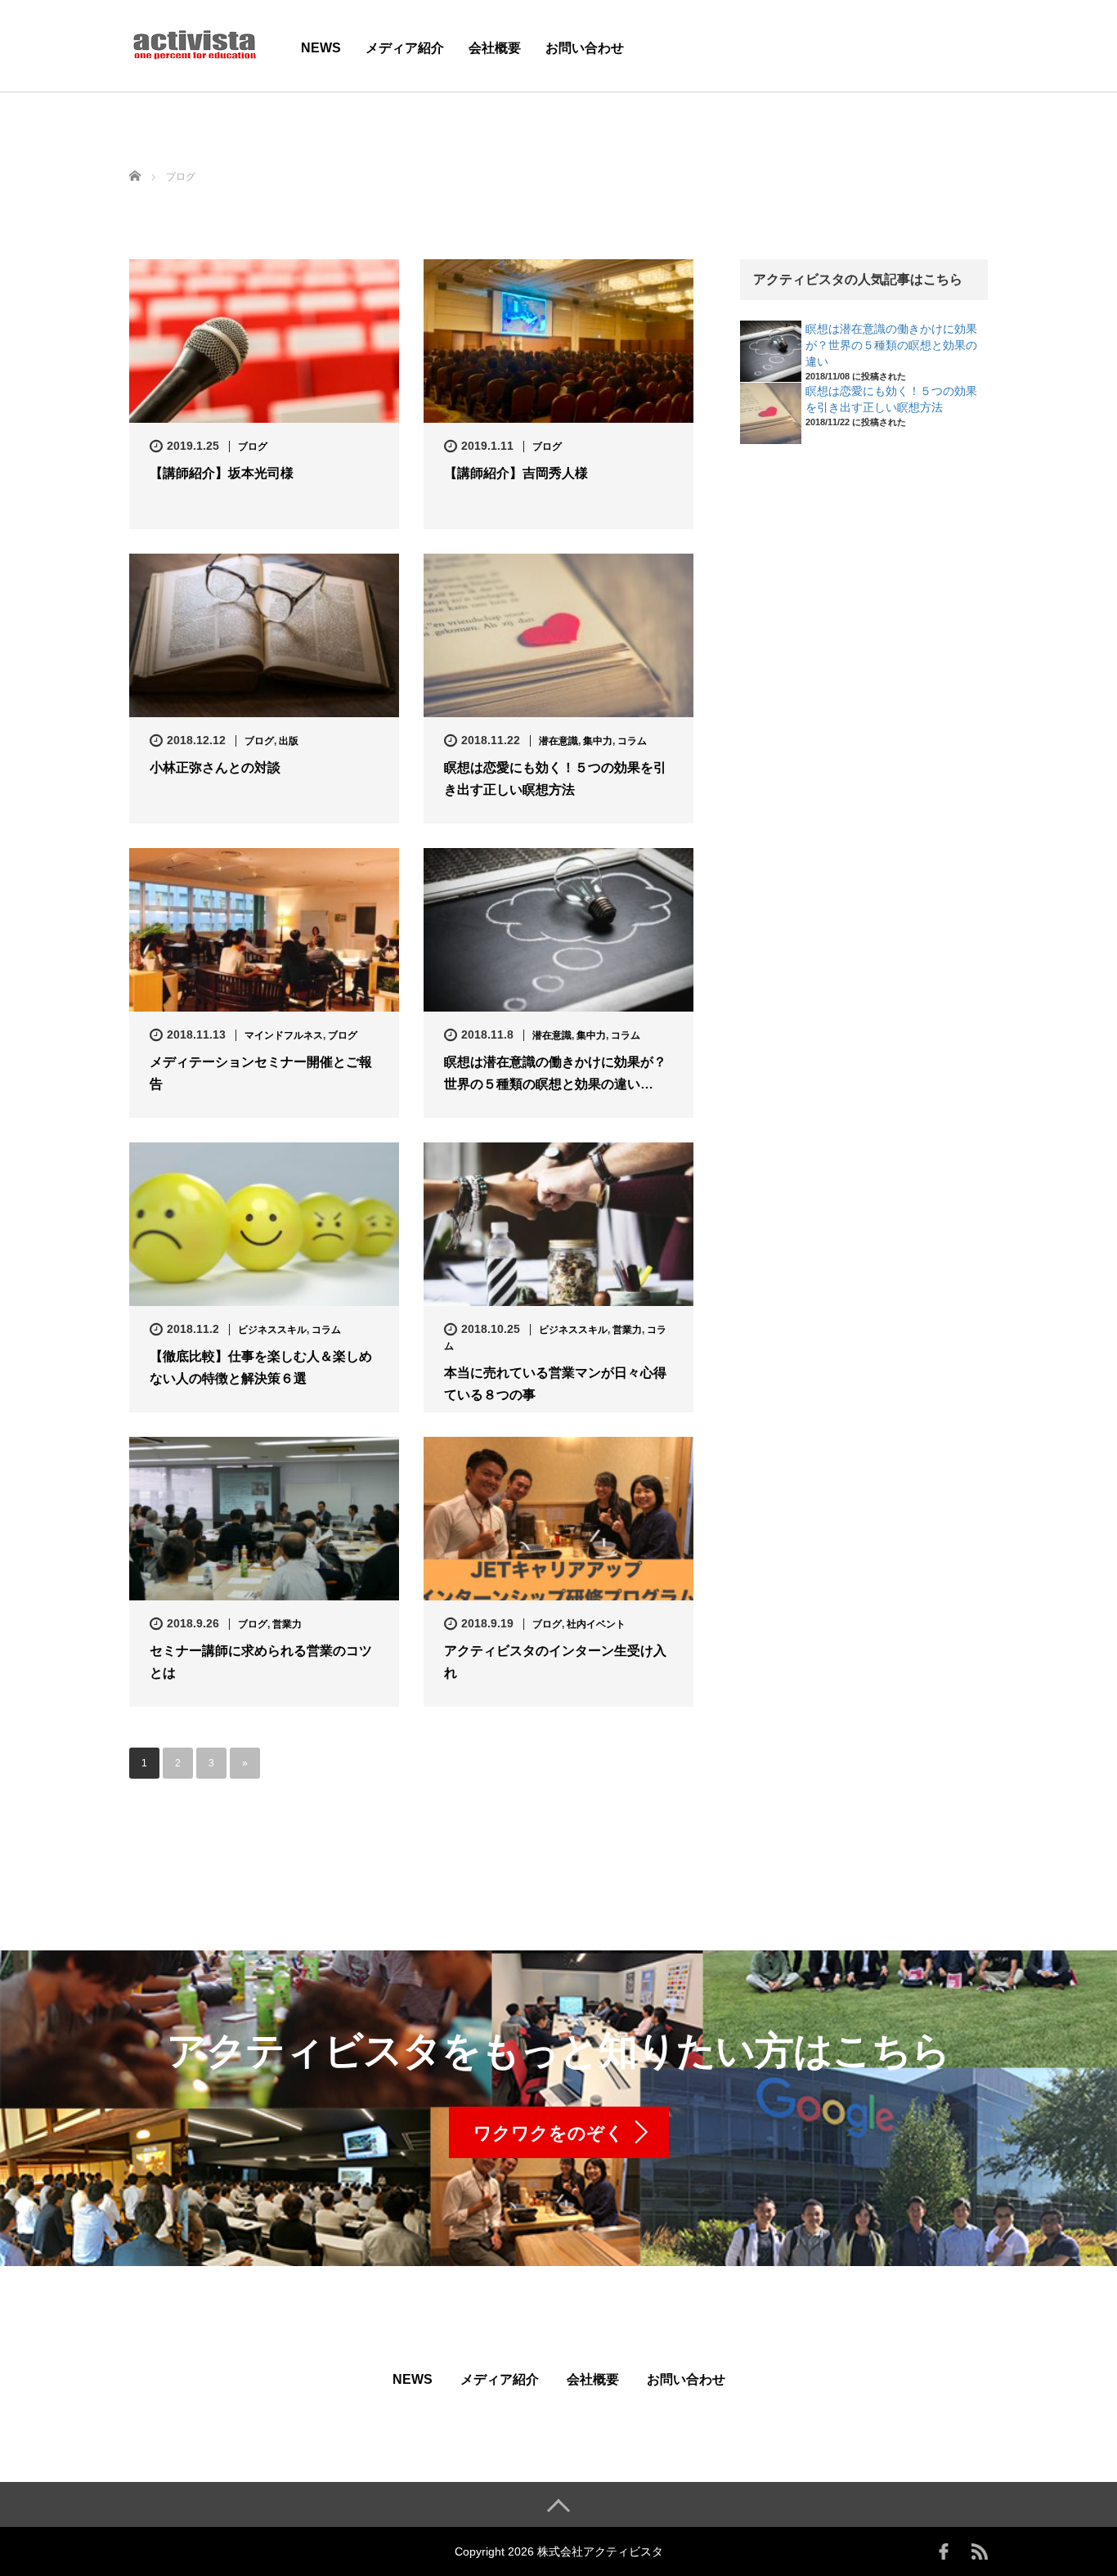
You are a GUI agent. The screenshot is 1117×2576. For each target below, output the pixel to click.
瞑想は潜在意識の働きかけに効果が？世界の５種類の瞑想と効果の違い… (555, 1073)
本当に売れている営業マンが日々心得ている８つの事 (555, 1384)
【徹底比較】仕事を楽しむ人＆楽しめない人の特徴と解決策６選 (261, 1367)
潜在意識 (558, 741)
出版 (289, 741)
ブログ (253, 447)
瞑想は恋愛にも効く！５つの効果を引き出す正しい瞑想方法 (555, 779)
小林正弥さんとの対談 (215, 767)
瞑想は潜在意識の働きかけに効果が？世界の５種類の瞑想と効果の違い (891, 345)
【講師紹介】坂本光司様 (222, 473)
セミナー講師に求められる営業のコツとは (261, 1662)
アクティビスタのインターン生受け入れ (555, 1662)
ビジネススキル (272, 1330)
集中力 (598, 741)
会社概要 (495, 48)
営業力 (627, 1330)
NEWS (321, 48)
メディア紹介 (405, 48)
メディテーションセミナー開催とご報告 (261, 1073)
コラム (632, 741)
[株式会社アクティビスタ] (195, 44)
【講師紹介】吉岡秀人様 (516, 473)
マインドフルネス (284, 1035)
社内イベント (596, 1624)
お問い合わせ (585, 48)
